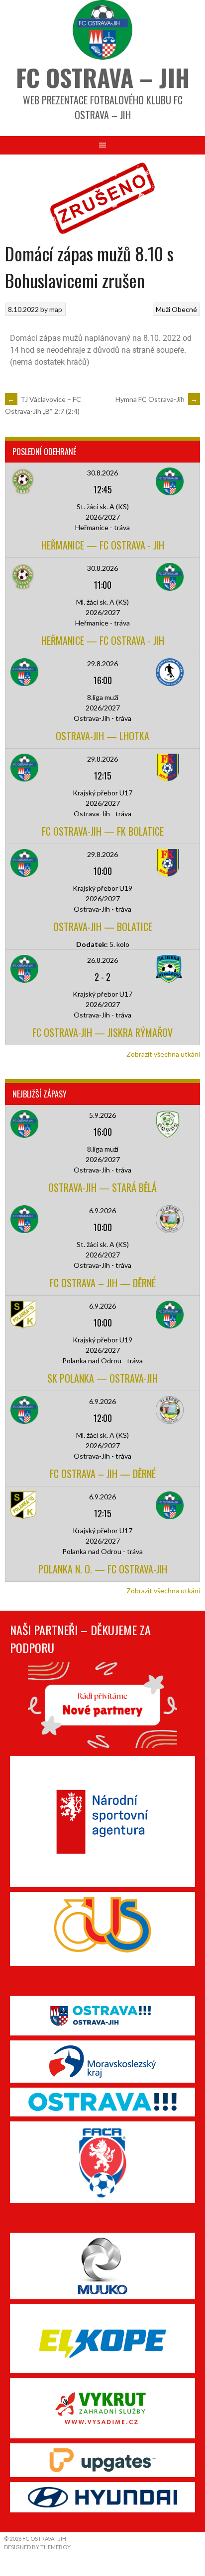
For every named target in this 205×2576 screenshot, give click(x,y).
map (56, 309)
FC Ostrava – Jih (103, 77)
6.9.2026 (102, 1210)
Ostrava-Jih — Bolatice (103, 927)
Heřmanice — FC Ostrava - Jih (103, 545)
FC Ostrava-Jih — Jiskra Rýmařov (102, 1032)
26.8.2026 (102, 960)
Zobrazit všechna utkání (163, 1054)
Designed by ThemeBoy (37, 2547)
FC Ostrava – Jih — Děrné (103, 1283)
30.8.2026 (102, 473)
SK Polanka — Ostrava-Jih (102, 1378)
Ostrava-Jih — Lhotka (102, 736)
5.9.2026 (102, 1115)
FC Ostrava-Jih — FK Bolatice (103, 831)
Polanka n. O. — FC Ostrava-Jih (103, 1569)
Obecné (184, 309)
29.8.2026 (102, 664)
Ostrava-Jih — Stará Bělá (102, 1187)
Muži (163, 309)
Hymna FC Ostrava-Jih (156, 399)
